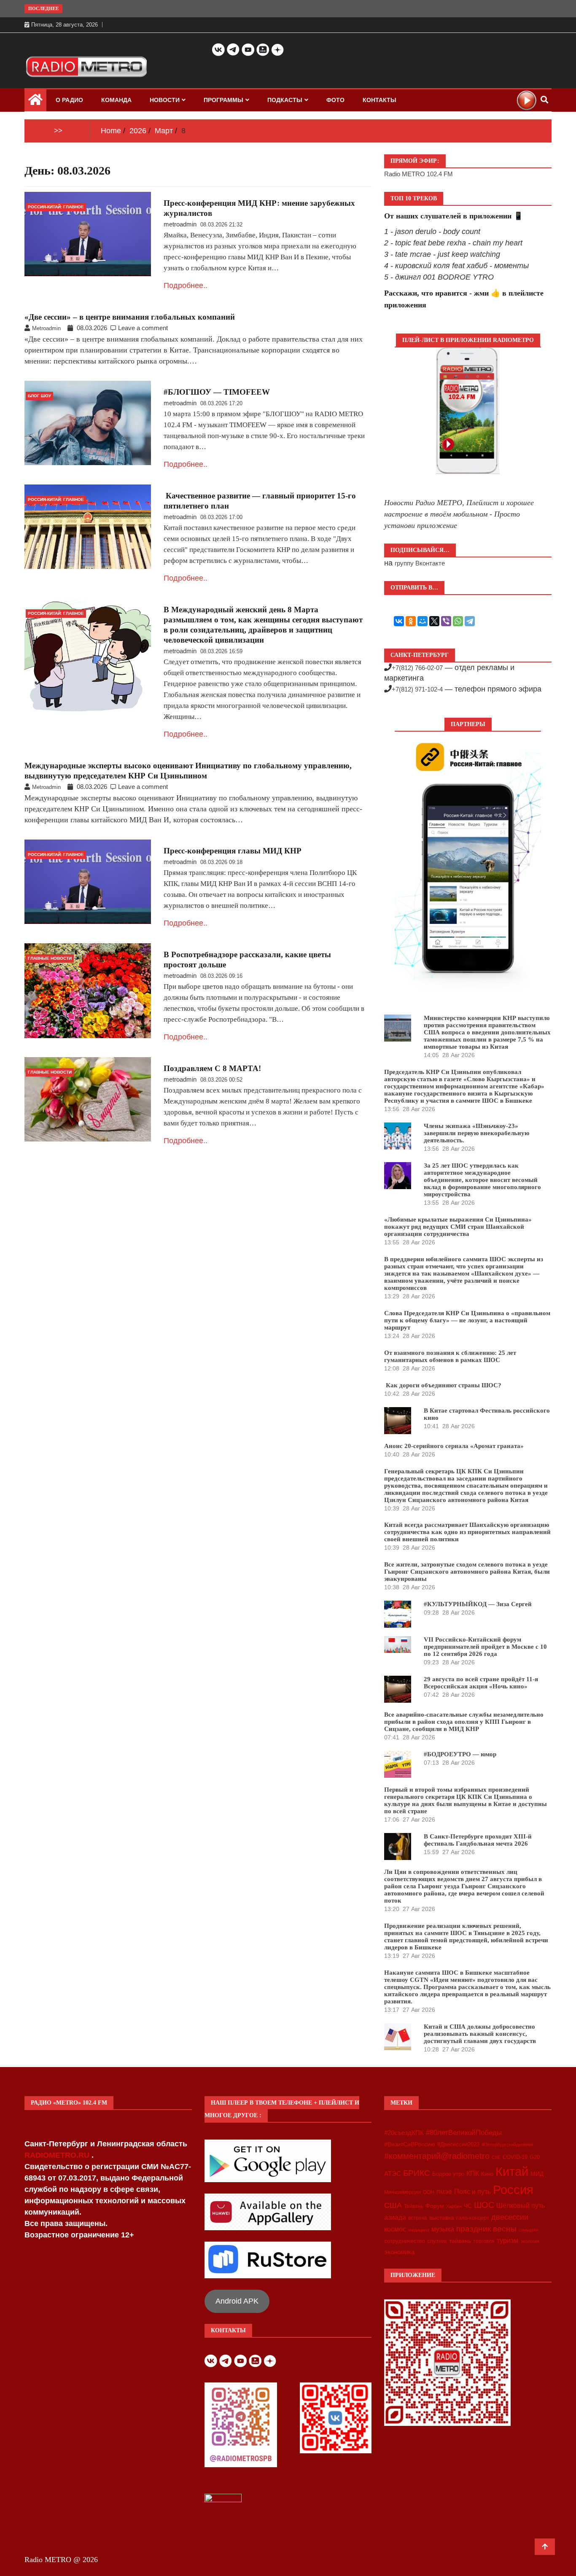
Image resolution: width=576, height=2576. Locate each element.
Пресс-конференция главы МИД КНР (233, 851)
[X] (434, 621)
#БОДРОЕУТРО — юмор (460, 1754)
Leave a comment (143, 328)
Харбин (454, 2206)
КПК (473, 2174)
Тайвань (414, 2206)
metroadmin (180, 224)
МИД (537, 2174)
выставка (442, 2218)
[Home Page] (35, 102)
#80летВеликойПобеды (464, 2133)
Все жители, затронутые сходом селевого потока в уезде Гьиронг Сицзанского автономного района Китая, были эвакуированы (467, 1572)
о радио (69, 100)
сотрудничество (405, 2241)
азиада (395, 2217)
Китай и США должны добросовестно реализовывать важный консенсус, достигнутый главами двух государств (480, 2034)
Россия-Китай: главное (56, 207)
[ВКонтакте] (399, 621)
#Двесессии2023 (458, 2145)
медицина (419, 2230)
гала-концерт (473, 2218)
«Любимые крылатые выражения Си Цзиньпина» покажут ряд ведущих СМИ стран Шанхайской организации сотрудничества (458, 1227)
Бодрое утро (448, 2174)
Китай (512, 2171)
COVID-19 (515, 2157)
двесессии (510, 2217)
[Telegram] (470, 621)
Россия (513, 2190)
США (393, 2205)
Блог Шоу (39, 396)
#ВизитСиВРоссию (410, 2144)
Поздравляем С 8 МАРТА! (212, 1068)
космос (395, 2229)
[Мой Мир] (423, 621)
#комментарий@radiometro (437, 2156)
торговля (484, 2241)
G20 (535, 2157)
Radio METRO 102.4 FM (419, 174)
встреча (418, 2218)
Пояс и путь (472, 2191)
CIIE (496, 2157)
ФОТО (335, 100)
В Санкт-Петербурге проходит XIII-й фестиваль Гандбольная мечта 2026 (478, 1840)
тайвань (460, 2241)
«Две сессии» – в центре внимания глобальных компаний (130, 317)
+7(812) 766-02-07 (417, 668)
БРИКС (417, 2173)
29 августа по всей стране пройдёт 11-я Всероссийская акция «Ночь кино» (481, 1683)
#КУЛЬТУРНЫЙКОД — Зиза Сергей (478, 1604)
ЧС (468, 2206)
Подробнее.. (186, 285)
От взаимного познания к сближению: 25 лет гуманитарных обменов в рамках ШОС (450, 1356)
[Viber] (446, 621)
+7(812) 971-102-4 (417, 689)
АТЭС (393, 2174)
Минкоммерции (402, 2192)
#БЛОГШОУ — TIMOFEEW (217, 392)
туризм (507, 2240)
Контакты (380, 100)
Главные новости (50, 958)
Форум (435, 2206)
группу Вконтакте (420, 563)
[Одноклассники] (411, 621)
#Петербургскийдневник (507, 2145)
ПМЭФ (444, 2192)
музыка (443, 2229)
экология (530, 2241)
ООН (429, 2192)
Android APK (237, 2301)
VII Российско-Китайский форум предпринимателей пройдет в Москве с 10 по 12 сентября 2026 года (485, 1647)
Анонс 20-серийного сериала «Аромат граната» (454, 1446)
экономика (399, 2252)
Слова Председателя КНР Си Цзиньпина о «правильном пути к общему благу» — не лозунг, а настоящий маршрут (467, 1320)
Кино (487, 2174)
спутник (437, 2241)
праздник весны (486, 2229)
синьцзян (529, 2230)
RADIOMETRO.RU (58, 2155)
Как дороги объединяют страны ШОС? (443, 1385)
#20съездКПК (404, 2133)
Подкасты (285, 100)
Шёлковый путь (521, 2206)
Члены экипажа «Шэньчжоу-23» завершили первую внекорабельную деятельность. (476, 1133)
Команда (116, 100)
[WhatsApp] (458, 621)
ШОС (484, 2205)
